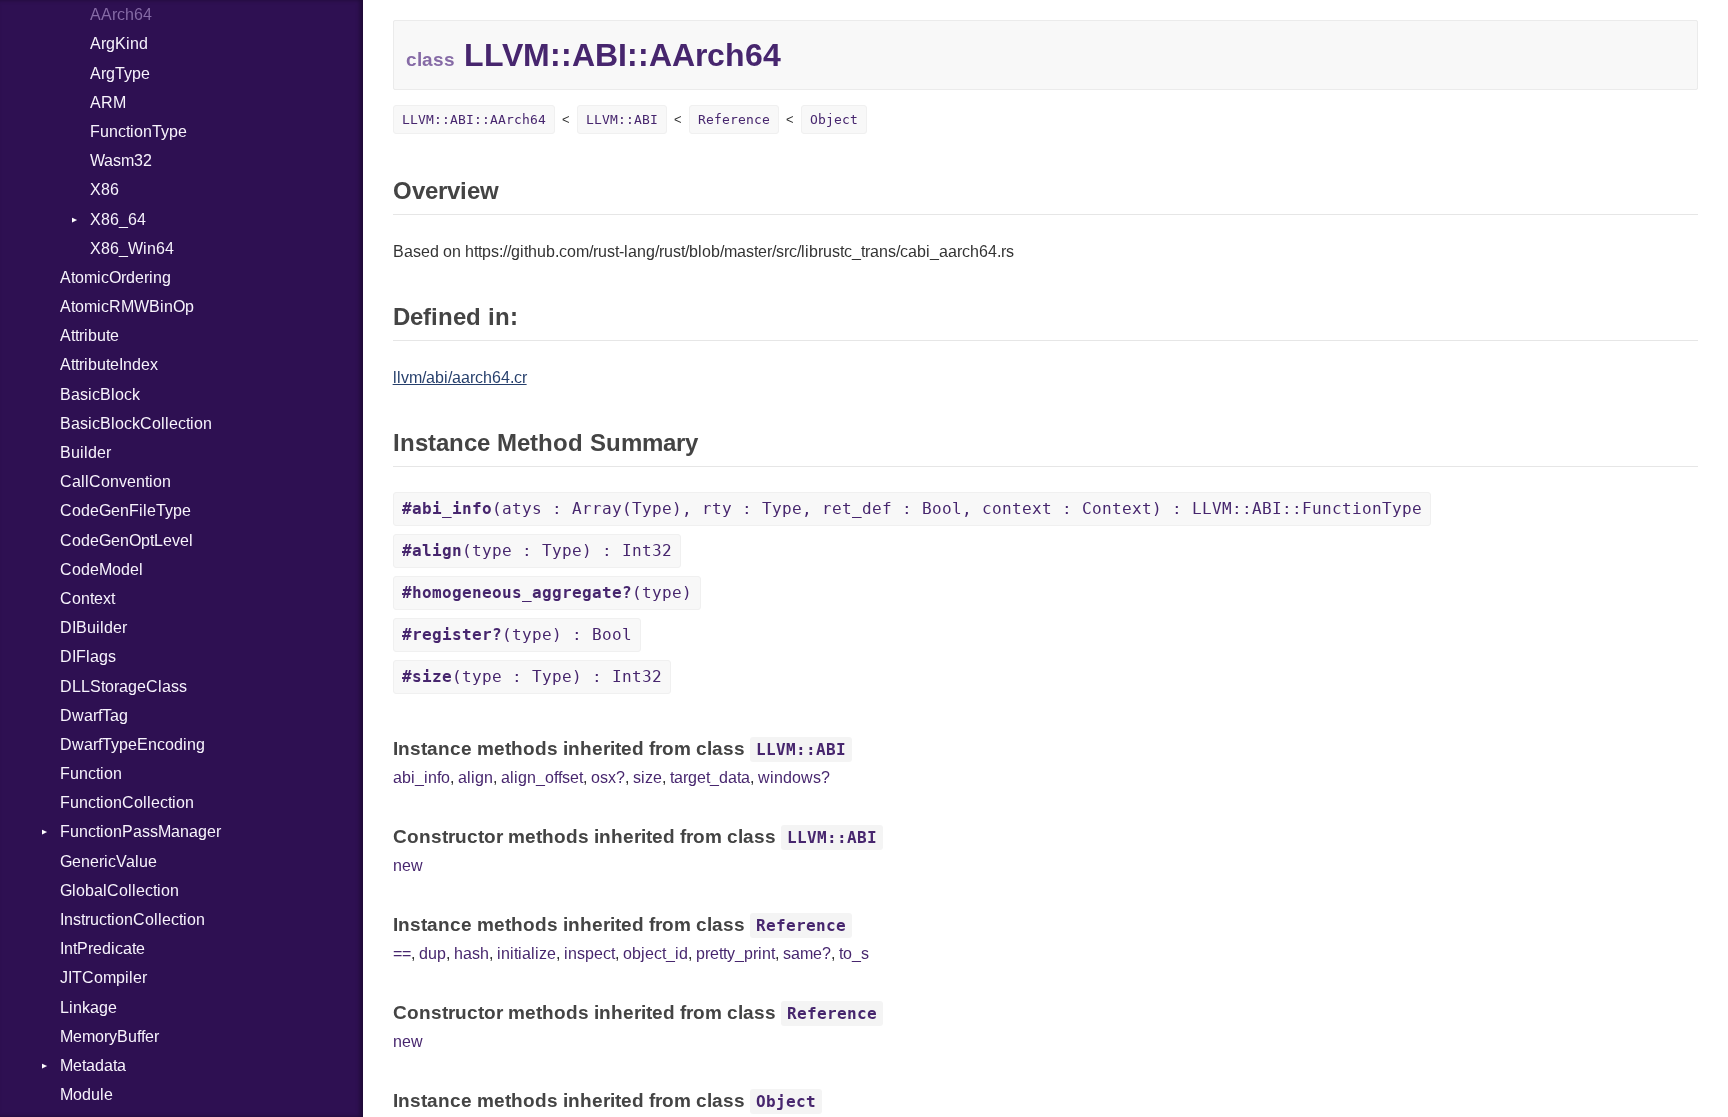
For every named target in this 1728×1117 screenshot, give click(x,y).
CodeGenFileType (125, 510)
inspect (589, 953)
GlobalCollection (119, 890)
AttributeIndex (109, 364)
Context (87, 598)
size (647, 777)
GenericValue (108, 861)
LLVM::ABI (622, 119)
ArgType (120, 73)
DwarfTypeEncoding (132, 744)
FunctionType (138, 131)
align (475, 777)
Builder (85, 452)
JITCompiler (103, 977)
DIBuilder (93, 627)
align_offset (542, 777)
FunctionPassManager (140, 831)
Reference (734, 119)
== (402, 953)
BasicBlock (100, 394)
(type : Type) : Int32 (537, 550)
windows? (794, 777)
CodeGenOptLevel (126, 540)
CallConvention (115, 481)
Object (834, 119)
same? (807, 953)
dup (432, 953)
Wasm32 (121, 160)
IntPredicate (102, 948)
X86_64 (118, 219)
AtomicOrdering (115, 277)
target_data (710, 777)
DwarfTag (94, 715)
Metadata (93, 1065)
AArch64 (121, 14)
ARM (108, 102)
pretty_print (735, 953)
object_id (655, 953)
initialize (526, 953)
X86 (104, 189)
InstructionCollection (132, 919)
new (408, 865)
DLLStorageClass (123, 686)
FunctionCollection (127, 802)
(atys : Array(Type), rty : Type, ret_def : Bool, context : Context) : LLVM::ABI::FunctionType (912, 508)
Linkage (88, 1007)
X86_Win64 (132, 248)
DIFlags (88, 656)
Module (86, 1094)
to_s (854, 953)
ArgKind (119, 43)
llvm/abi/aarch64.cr (460, 377)
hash (471, 953)
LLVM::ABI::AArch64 (474, 119)
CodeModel (101, 569)
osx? (608, 777)
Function (91, 773)
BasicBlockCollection (136, 423)
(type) (547, 592)
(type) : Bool (517, 634)
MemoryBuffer (109, 1036)
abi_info (421, 777)
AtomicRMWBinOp (127, 306)
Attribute (89, 335)
